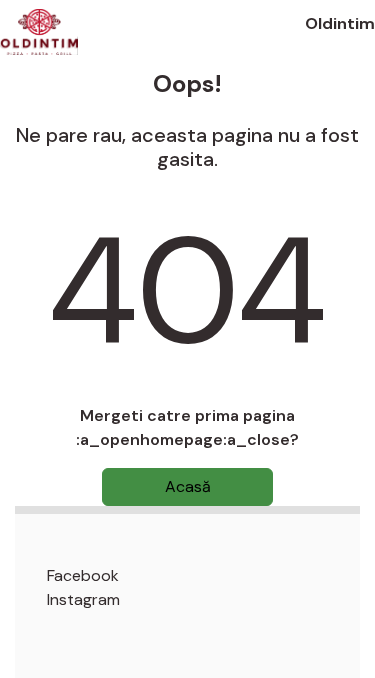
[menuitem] (203, 576)
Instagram (83, 599)
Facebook (83, 575)
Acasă (188, 486)
